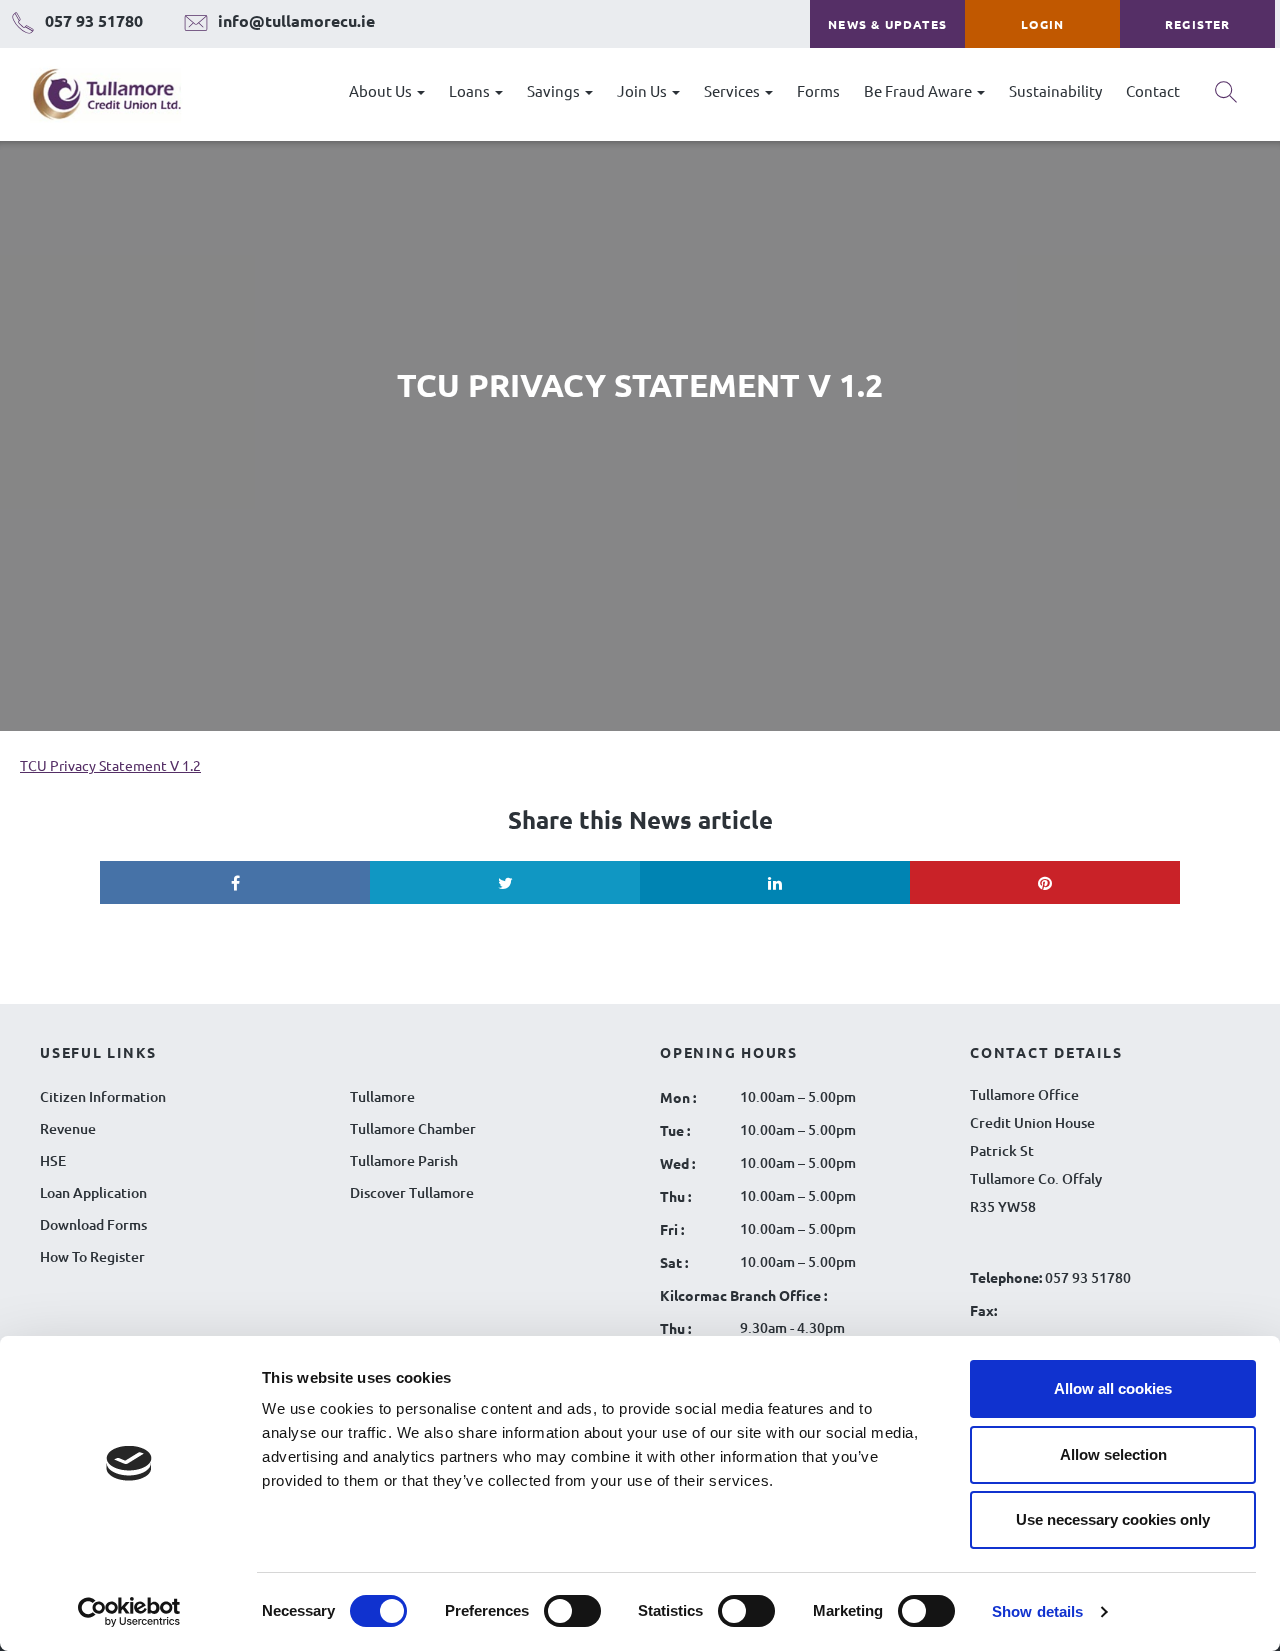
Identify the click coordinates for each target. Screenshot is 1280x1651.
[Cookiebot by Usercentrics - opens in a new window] (129, 1612)
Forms (818, 90)
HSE (53, 1160)
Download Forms (93, 1224)
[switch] (572, 1611)
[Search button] (1226, 99)
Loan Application (93, 1192)
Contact (1153, 90)
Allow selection (1113, 1454)
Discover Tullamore (412, 1192)
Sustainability (1055, 90)
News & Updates (887, 24)
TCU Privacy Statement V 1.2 (110, 765)
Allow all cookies (1113, 1388)
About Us (382, 90)
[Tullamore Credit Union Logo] (96, 94)
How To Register (92, 1256)
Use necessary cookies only (1113, 1519)
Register (1198, 24)
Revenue (68, 1128)
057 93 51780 (1088, 1277)
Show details (1037, 1611)
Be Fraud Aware (919, 90)
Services (733, 90)
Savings (555, 90)
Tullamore (382, 1096)
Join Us (643, 90)
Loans (471, 90)
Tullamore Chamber (413, 1128)
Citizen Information (103, 1096)
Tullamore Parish (404, 1160)
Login (1042, 24)
